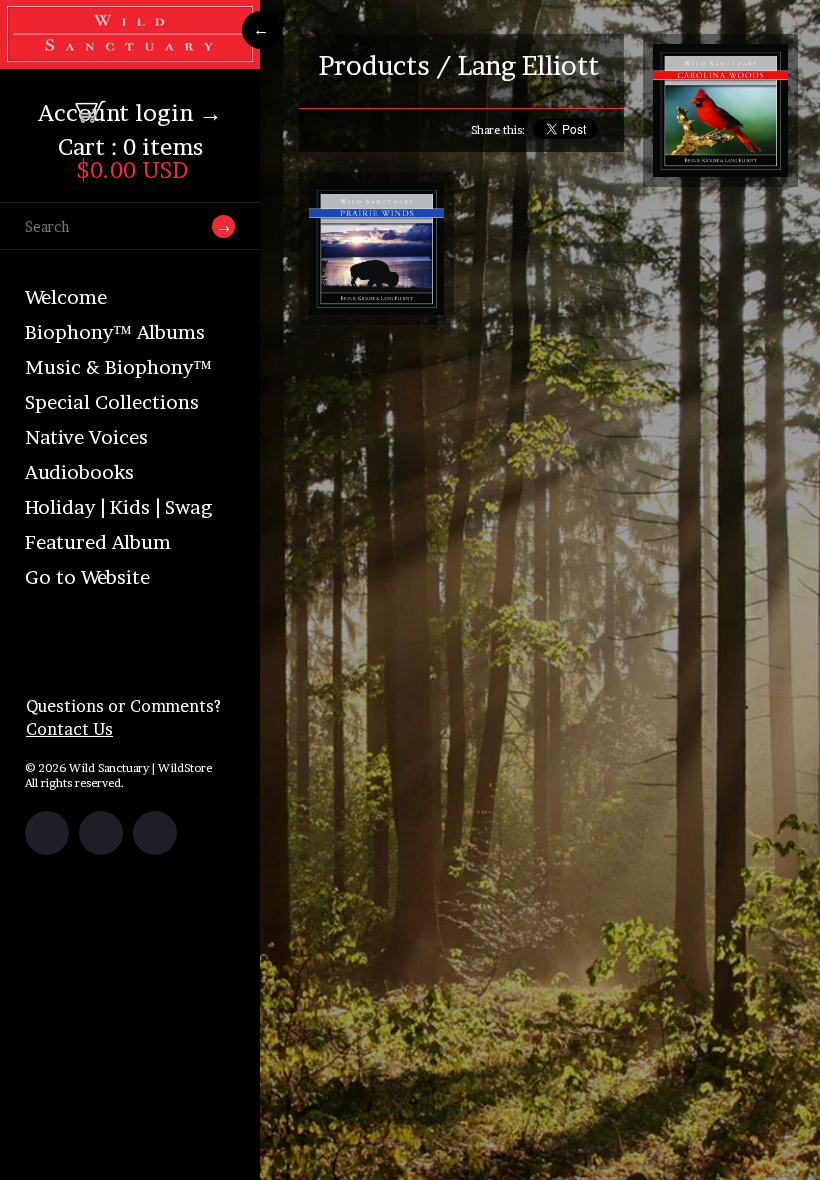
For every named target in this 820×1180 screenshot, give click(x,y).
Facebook (47, 833)
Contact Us (69, 729)
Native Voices (86, 437)
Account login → (130, 113)
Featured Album (98, 542)
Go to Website (87, 577)
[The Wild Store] (130, 56)
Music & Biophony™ (118, 367)
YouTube (155, 833)
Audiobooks (79, 472)
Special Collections (112, 402)
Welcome (66, 297)
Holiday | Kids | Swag (118, 507)
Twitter (101, 833)
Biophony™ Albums (115, 332)
